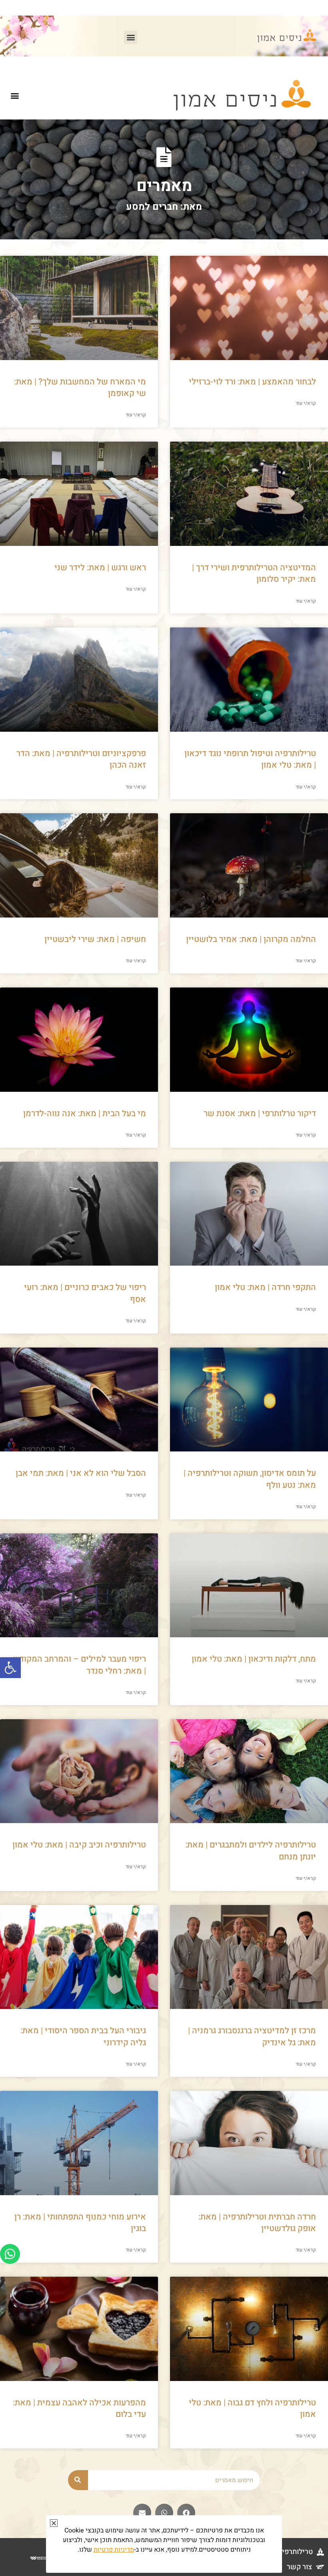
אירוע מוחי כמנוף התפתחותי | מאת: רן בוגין (80, 2223)
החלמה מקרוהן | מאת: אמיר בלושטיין (251, 939)
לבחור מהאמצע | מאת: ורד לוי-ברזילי (252, 382)
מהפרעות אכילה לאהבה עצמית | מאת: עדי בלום (79, 2409)
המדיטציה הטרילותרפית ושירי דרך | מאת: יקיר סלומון (254, 573)
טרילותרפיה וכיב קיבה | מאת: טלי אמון (79, 1845)
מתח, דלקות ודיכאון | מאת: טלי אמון (254, 1659)
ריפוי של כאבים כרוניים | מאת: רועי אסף (85, 1293)
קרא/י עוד (306, 403)
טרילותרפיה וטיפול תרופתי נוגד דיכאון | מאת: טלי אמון (250, 759)
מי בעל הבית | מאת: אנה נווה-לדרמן (85, 1114)
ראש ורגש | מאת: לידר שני (100, 568)
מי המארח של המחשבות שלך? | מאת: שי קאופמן (80, 388)
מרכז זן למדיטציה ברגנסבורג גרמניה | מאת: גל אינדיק (252, 2037)
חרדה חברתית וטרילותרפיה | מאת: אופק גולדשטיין (257, 2223)
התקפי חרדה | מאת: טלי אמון (265, 1287)
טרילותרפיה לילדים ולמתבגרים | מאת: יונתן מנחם (251, 1851)
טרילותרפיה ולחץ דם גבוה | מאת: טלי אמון (252, 2409)
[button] (10, 1668)
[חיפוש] (78, 2480)
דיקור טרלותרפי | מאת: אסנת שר (260, 1114)
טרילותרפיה (295, 2552)
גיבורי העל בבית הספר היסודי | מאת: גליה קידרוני (83, 2037)
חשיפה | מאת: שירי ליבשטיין (95, 939)
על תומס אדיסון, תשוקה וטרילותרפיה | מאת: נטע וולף (250, 1479)
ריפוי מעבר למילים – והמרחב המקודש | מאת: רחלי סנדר (79, 1665)
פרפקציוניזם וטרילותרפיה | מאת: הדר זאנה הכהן (81, 759)
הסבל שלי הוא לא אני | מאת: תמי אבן (81, 1473)
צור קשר (299, 2567)
